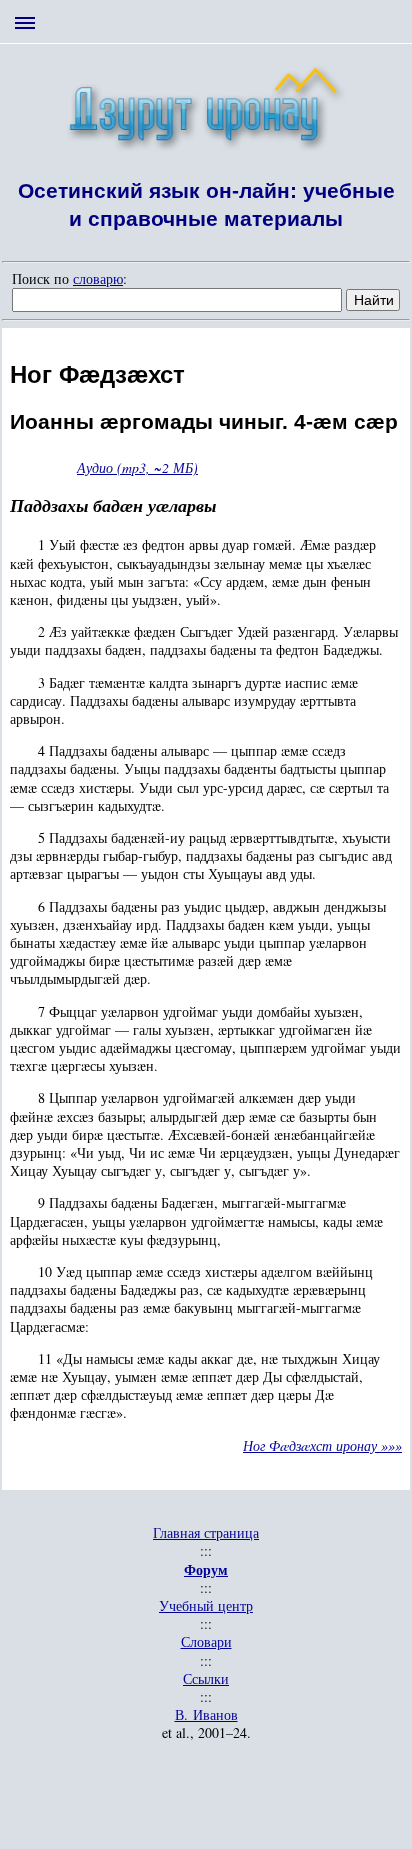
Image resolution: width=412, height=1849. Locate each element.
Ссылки (206, 1679)
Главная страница (206, 1533)
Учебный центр (206, 1606)
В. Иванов (206, 1715)
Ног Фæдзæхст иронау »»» (322, 1445)
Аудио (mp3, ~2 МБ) (137, 467)
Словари (206, 1642)
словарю (98, 278)
